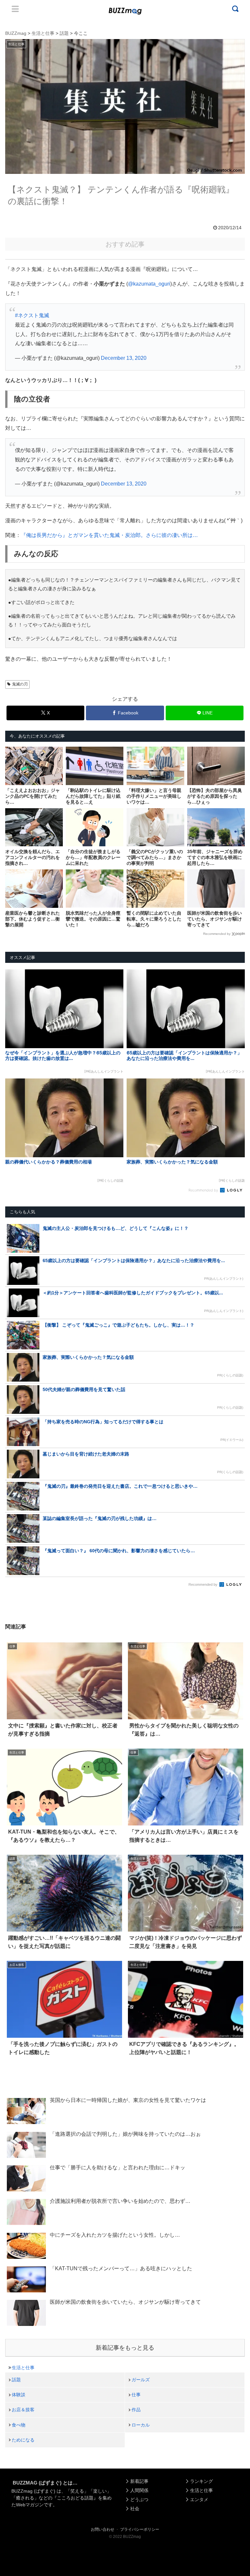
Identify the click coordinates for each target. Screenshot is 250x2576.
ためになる (23, 2440)
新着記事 (139, 2481)
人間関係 (139, 2490)
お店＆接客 (23, 2410)
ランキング (201, 2481)
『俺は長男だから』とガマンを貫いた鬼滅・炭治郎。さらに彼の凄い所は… (109, 535)
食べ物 (19, 2425)
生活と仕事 (23, 2368)
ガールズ (141, 2380)
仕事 (136, 2395)
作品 (136, 2410)
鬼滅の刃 (20, 684)
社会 (135, 2509)
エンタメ (199, 2499)
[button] (17, 1612)
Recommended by (217, 934)
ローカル (141, 2425)
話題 (16, 2380)
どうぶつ (139, 2499)
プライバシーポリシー (140, 2529)
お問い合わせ (103, 2529)
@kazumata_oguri (149, 284)
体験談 (19, 2395)
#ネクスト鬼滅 (32, 315)
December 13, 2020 (124, 358)
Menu (15, 9)
